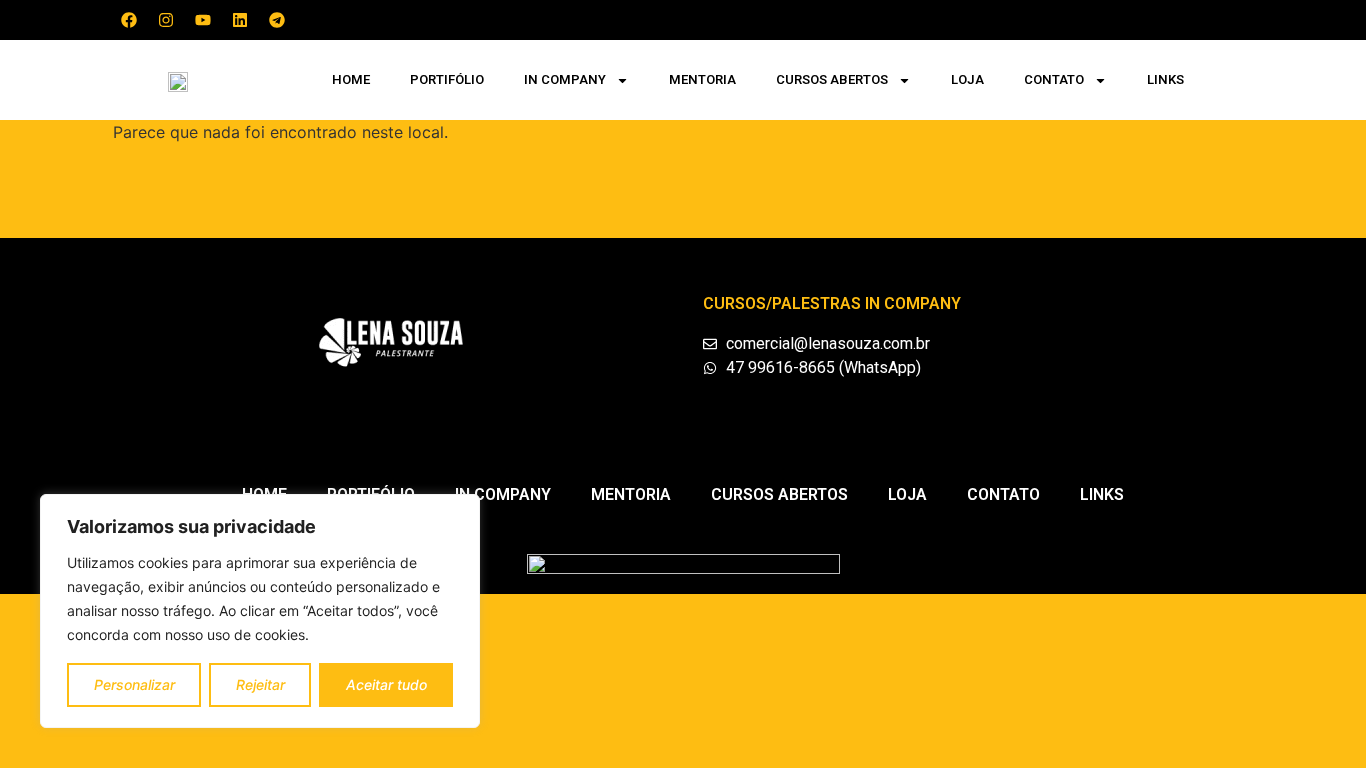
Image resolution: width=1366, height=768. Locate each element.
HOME (351, 79)
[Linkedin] (240, 20)
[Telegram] (277, 20)
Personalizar (134, 684)
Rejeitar (260, 684)
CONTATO (1054, 79)
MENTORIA (702, 79)
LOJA (967, 79)
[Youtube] (203, 20)
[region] (260, 611)
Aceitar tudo (386, 684)
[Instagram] (166, 20)
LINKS (1165, 79)
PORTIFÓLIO (447, 79)
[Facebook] (129, 20)
